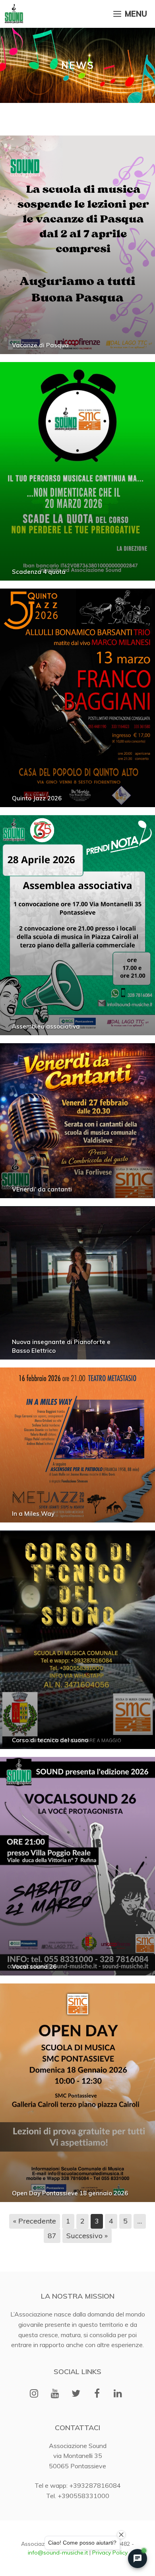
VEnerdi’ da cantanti (42, 1189)
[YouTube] (55, 2394)
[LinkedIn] (118, 2394)
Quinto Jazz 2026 (37, 798)
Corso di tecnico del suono (50, 1740)
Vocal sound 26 (34, 1967)
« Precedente (35, 2221)
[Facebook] (97, 2394)
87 (52, 2236)
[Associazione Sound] (14, 14)
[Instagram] (34, 2394)
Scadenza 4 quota (39, 572)
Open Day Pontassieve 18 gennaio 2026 (70, 2193)
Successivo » (87, 2236)
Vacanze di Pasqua (40, 345)
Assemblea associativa (46, 1026)
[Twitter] (76, 2394)
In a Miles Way (33, 1514)
